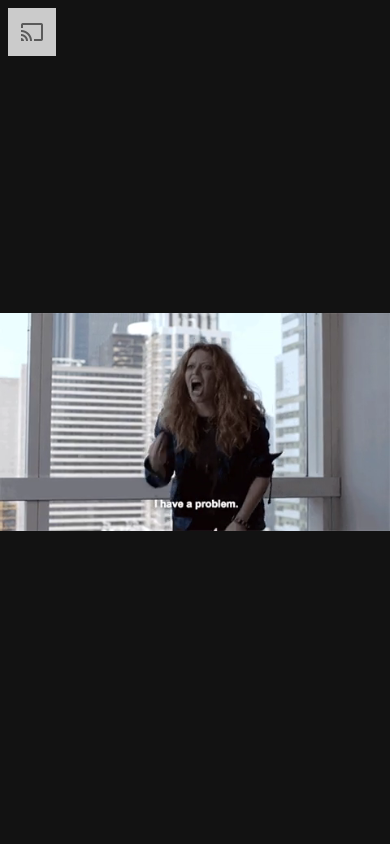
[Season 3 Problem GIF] (195, 422)
